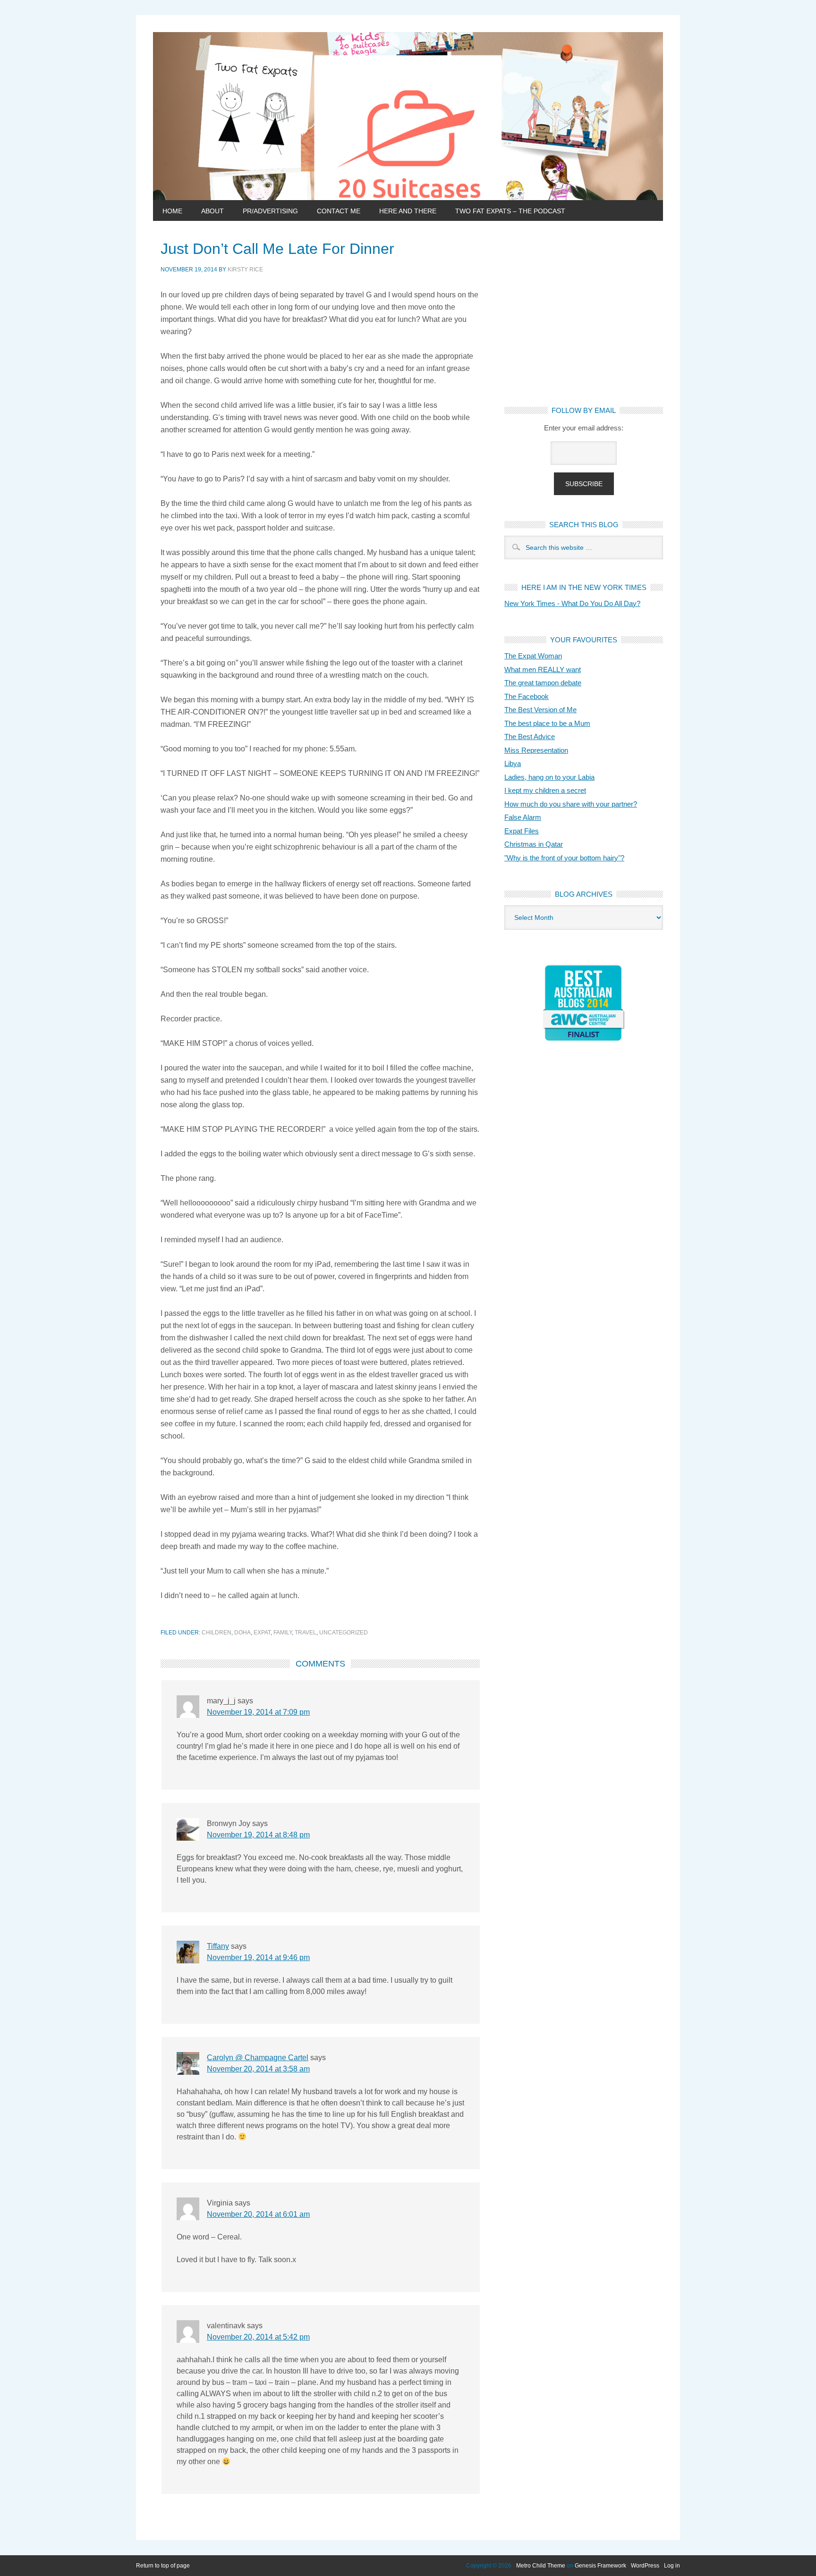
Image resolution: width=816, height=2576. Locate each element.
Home (172, 211)
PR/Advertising (270, 211)
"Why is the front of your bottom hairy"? (564, 858)
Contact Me (339, 211)
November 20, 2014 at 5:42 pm (258, 2337)
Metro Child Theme (541, 2566)
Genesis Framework (600, 2566)
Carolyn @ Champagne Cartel (258, 2058)
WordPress (645, 2566)
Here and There (408, 211)
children (217, 1633)
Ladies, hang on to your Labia (549, 777)
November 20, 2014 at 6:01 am (258, 2214)
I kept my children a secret (545, 790)
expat (262, 1633)
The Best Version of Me (540, 710)
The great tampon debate (543, 683)
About (212, 211)
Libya (513, 763)
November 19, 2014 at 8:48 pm (258, 1835)
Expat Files (522, 831)
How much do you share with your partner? (571, 804)
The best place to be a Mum (547, 723)
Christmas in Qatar (534, 844)
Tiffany (218, 1946)
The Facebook (527, 696)
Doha (242, 1633)
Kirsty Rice (245, 269)
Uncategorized (344, 1633)
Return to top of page (163, 2566)
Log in (672, 2566)
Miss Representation (536, 750)
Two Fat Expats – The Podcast (510, 211)
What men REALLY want (543, 669)
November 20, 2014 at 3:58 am (258, 2069)
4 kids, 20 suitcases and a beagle (408, 116)
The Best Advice (530, 737)
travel (306, 1633)
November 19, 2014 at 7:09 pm (258, 1712)
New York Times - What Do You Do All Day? (572, 603)
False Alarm (523, 817)
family (283, 1633)
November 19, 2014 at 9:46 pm (258, 1957)
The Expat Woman (533, 656)
